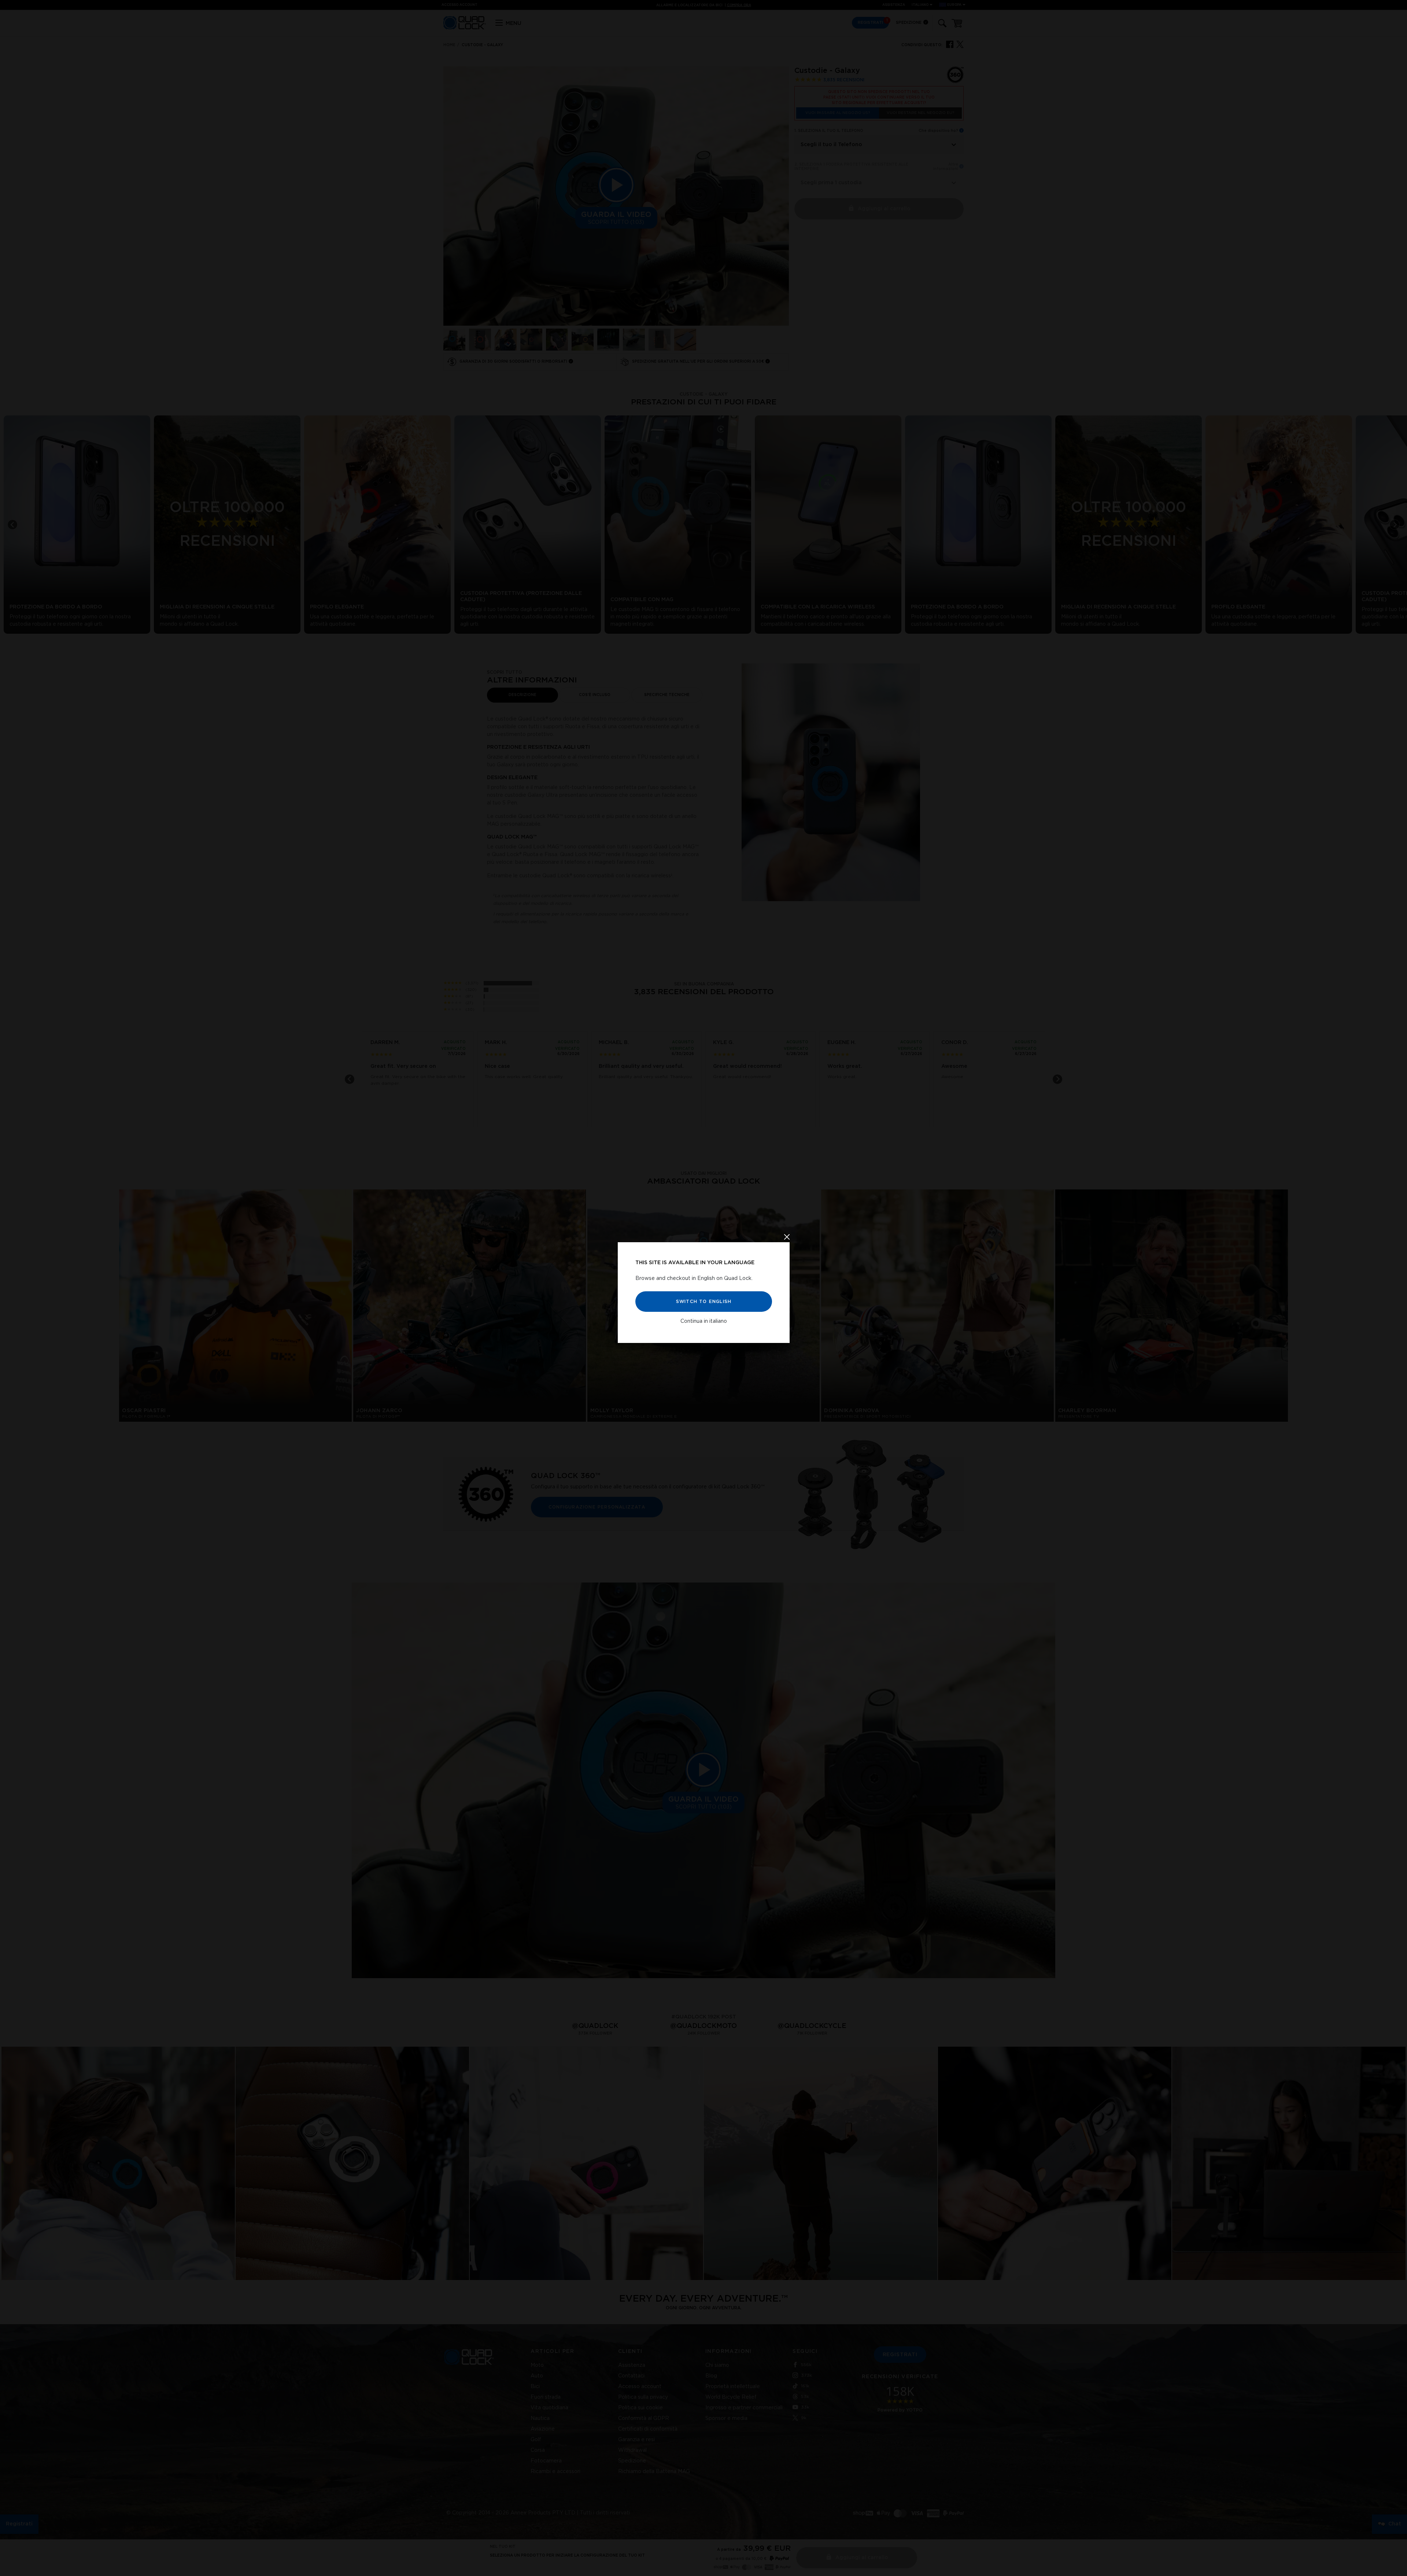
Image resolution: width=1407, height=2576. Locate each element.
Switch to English (703, 1302)
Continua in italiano (704, 1321)
